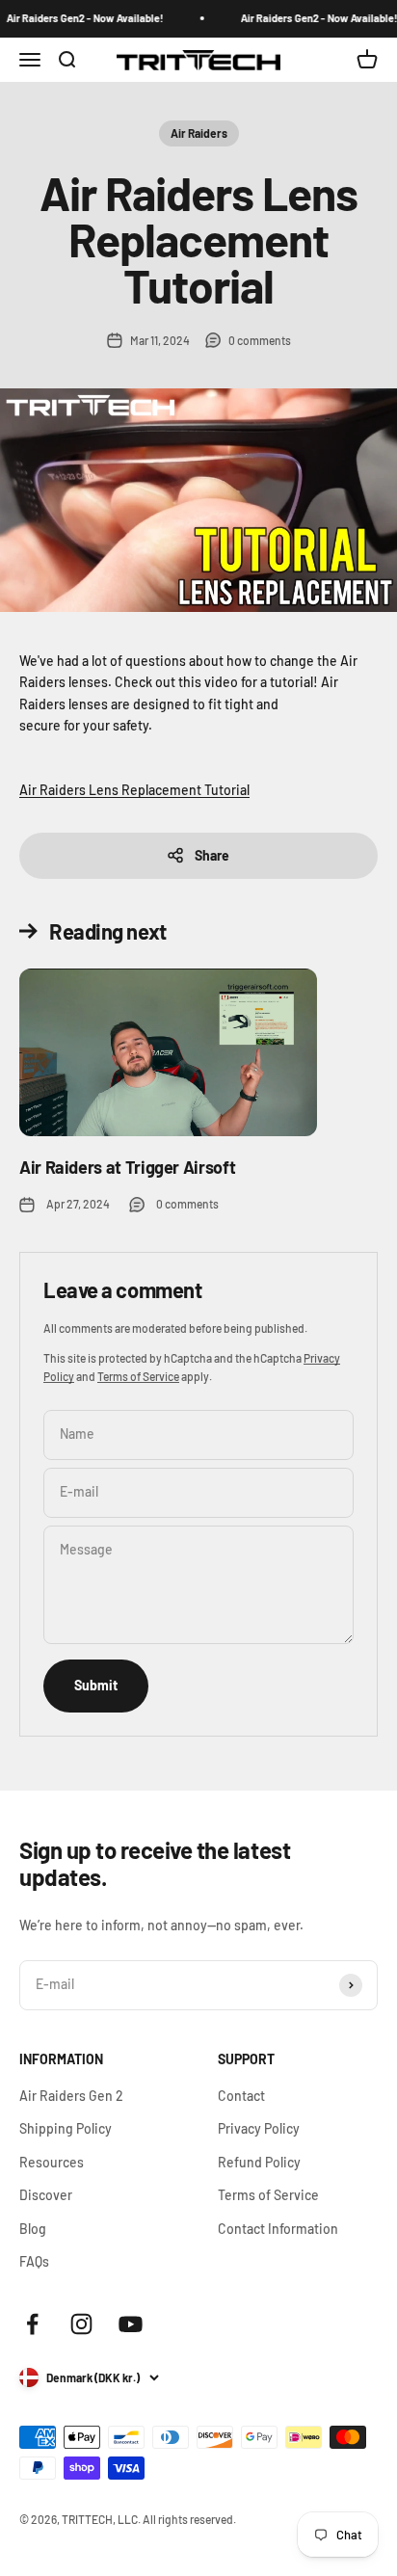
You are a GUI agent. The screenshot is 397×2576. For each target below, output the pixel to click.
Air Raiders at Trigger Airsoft (127, 1167)
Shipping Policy (66, 2128)
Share (212, 855)
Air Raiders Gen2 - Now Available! (79, 18)
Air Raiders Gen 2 (71, 2096)
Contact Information (278, 2229)
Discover (46, 2195)
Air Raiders (199, 133)
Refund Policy (259, 2162)
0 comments (260, 340)
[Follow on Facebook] (32, 2324)
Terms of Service (138, 1376)
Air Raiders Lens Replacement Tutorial (134, 790)
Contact (241, 2096)
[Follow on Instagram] (81, 2324)
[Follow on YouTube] (131, 2324)
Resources (52, 2162)
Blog (33, 2229)
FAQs (34, 2261)
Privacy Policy (259, 2128)
